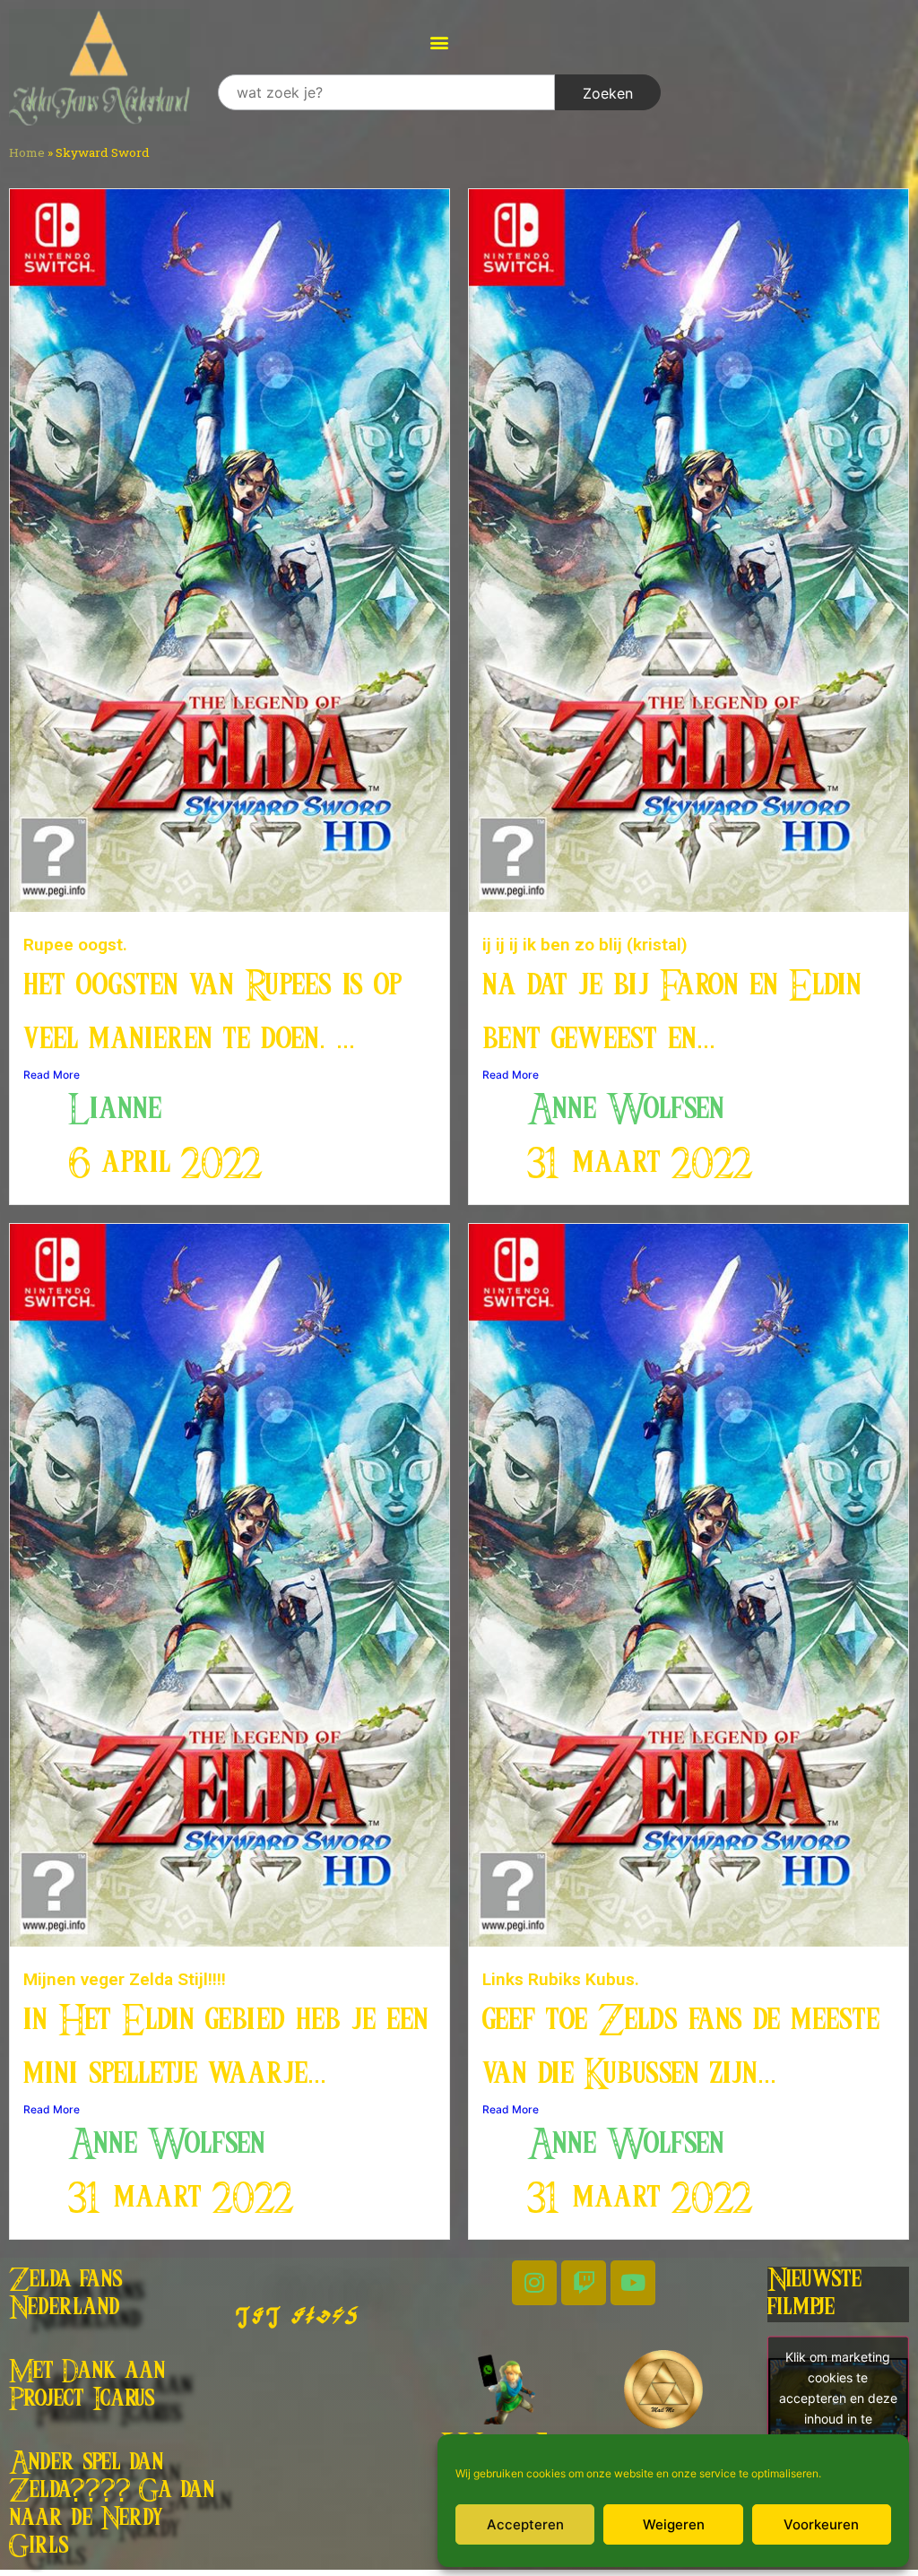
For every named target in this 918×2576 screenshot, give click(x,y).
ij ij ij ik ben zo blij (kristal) (585, 945)
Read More (52, 1075)
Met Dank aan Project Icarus (87, 2385)
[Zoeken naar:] (386, 92)
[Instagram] (534, 2283)
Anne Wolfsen (626, 1110)
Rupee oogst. (75, 945)
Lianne (115, 1110)
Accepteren (525, 2524)
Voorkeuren (821, 2524)
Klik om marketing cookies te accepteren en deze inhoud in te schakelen (838, 2397)
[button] (439, 42)
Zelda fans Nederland (66, 2294)
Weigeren (674, 2524)
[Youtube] (633, 2283)
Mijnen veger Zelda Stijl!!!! (125, 1979)
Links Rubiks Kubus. (561, 1979)
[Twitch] (584, 2283)
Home (27, 152)
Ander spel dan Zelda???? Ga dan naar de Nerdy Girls (112, 2505)
